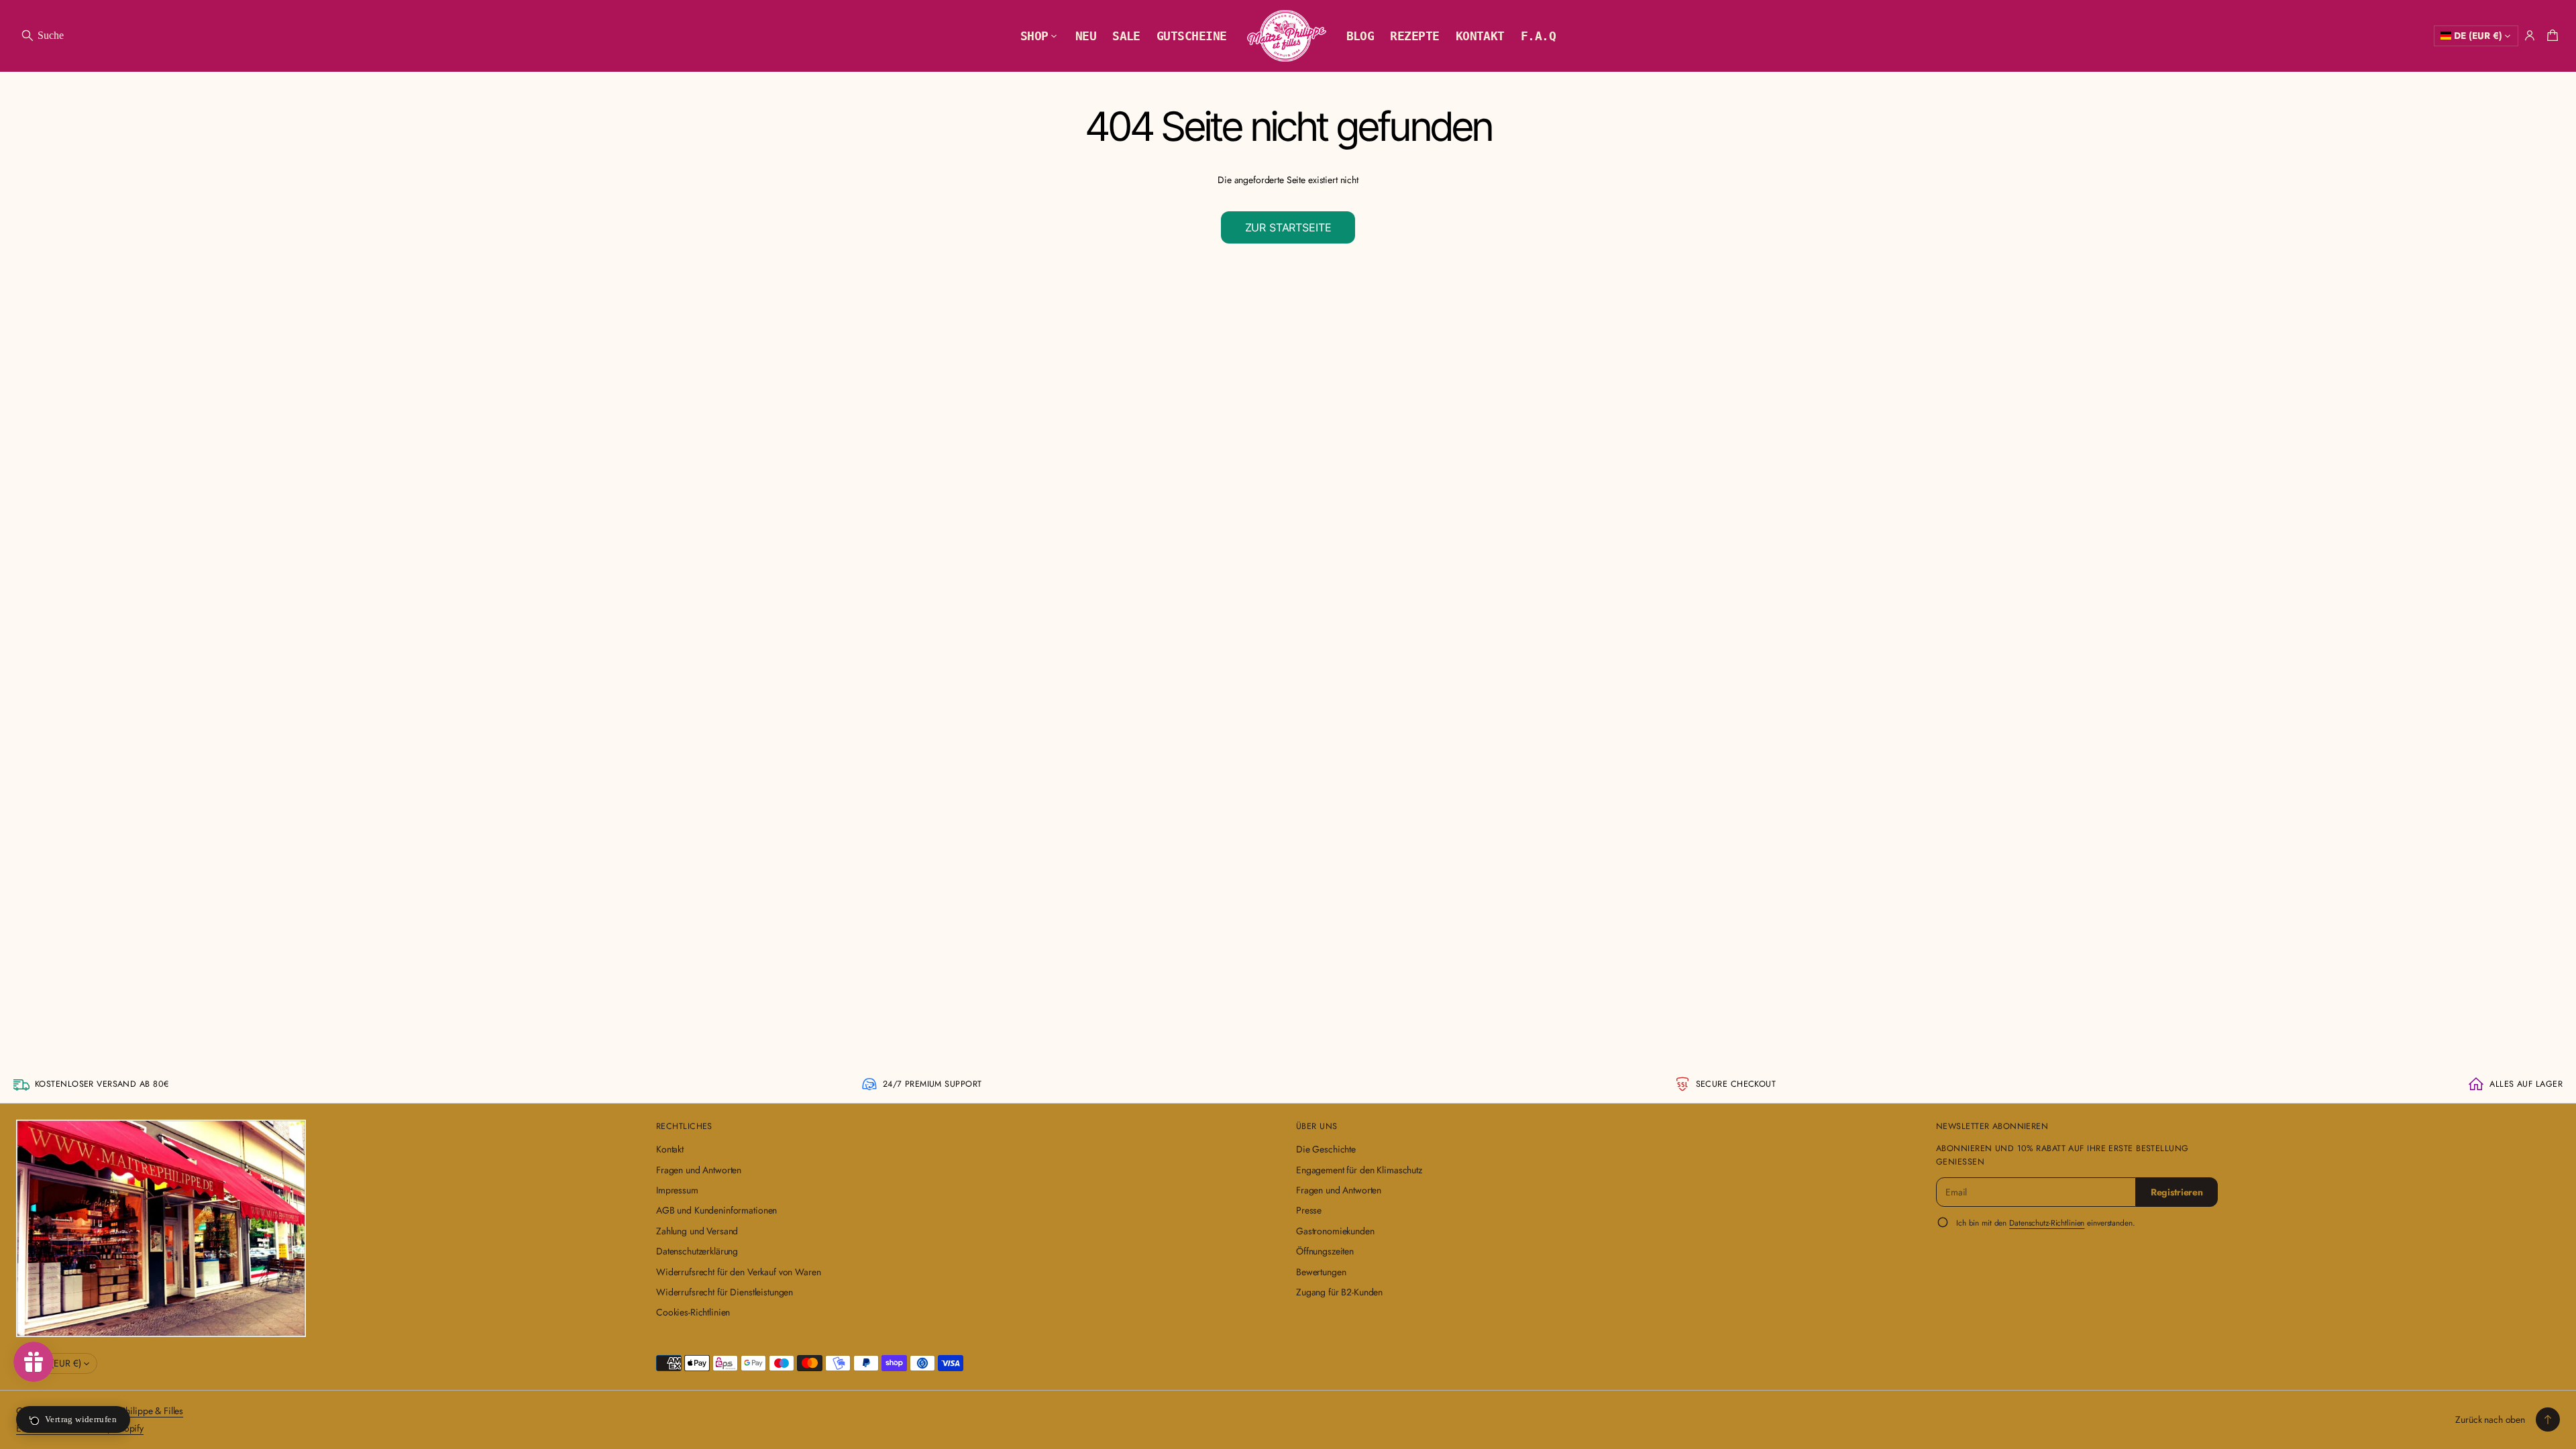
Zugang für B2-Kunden (1339, 1292)
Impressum (677, 1190)
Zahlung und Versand (697, 1231)
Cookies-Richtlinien (693, 1312)
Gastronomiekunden (1335, 1231)
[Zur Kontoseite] (2530, 36)
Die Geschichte (1326, 1149)
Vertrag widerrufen (81, 1419)
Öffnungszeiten (1325, 1251)
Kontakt (670, 1149)
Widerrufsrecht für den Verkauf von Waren (738, 1272)
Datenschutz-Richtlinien (2047, 1223)
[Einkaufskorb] (2551, 36)
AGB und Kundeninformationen (716, 1210)
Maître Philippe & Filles (138, 1411)
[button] (42, 36)
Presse (1309, 1210)
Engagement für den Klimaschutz (1359, 1170)
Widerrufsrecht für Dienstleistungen (724, 1292)
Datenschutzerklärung (697, 1251)
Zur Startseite (1288, 227)
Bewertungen (1321, 1272)
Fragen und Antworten (699, 1170)
